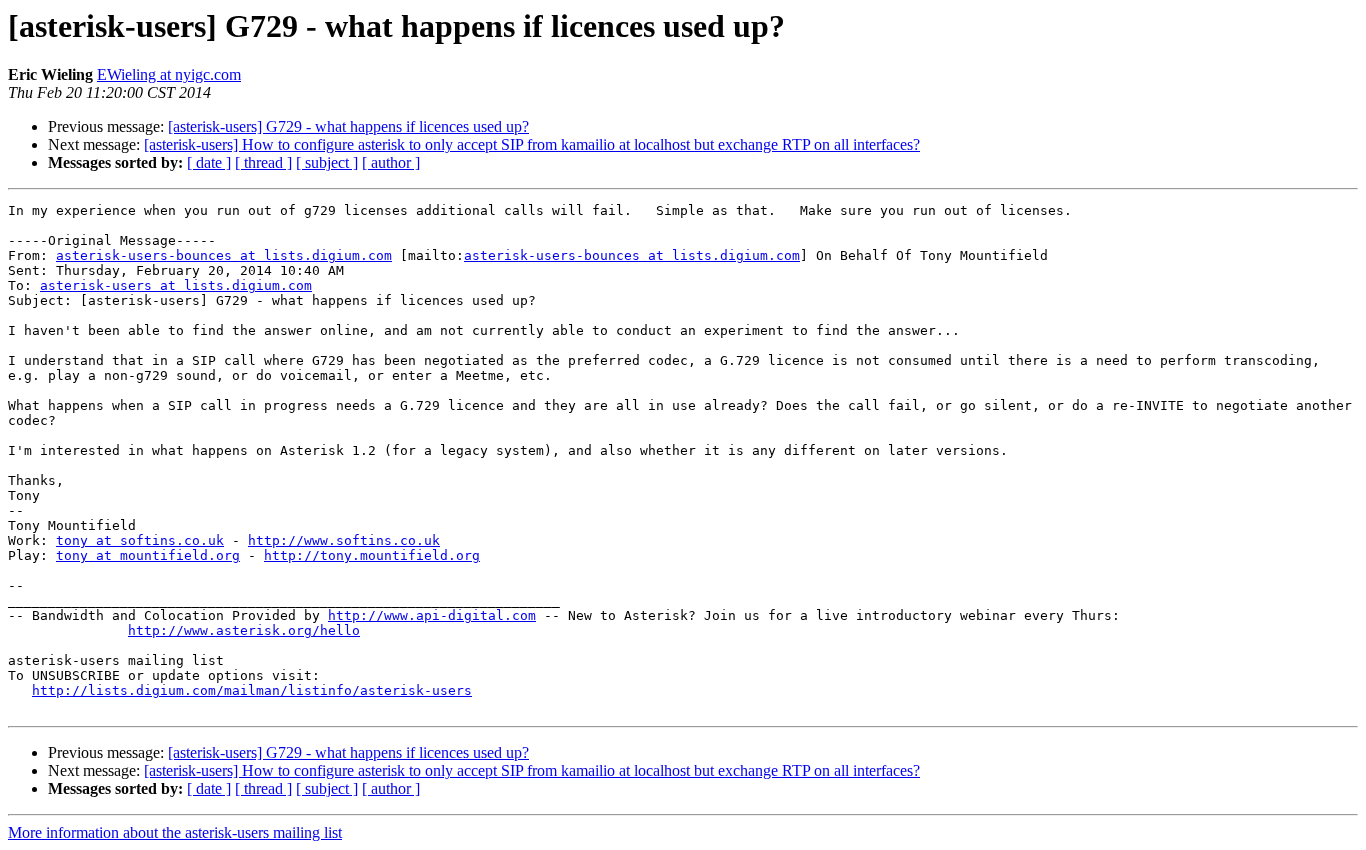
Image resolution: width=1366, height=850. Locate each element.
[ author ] (391, 162)
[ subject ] (327, 162)
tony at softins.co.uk (140, 540)
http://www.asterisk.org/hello (244, 630)
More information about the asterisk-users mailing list (175, 832)
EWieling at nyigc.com (169, 74)
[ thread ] (263, 162)
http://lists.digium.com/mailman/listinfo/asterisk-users (252, 690)
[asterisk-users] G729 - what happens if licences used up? (348, 126)
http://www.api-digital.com (432, 615)
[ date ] (209, 162)
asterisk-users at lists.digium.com (176, 285)
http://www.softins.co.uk (344, 540)
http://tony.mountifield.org (372, 555)
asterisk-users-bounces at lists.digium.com (224, 255)
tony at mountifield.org (148, 555)
